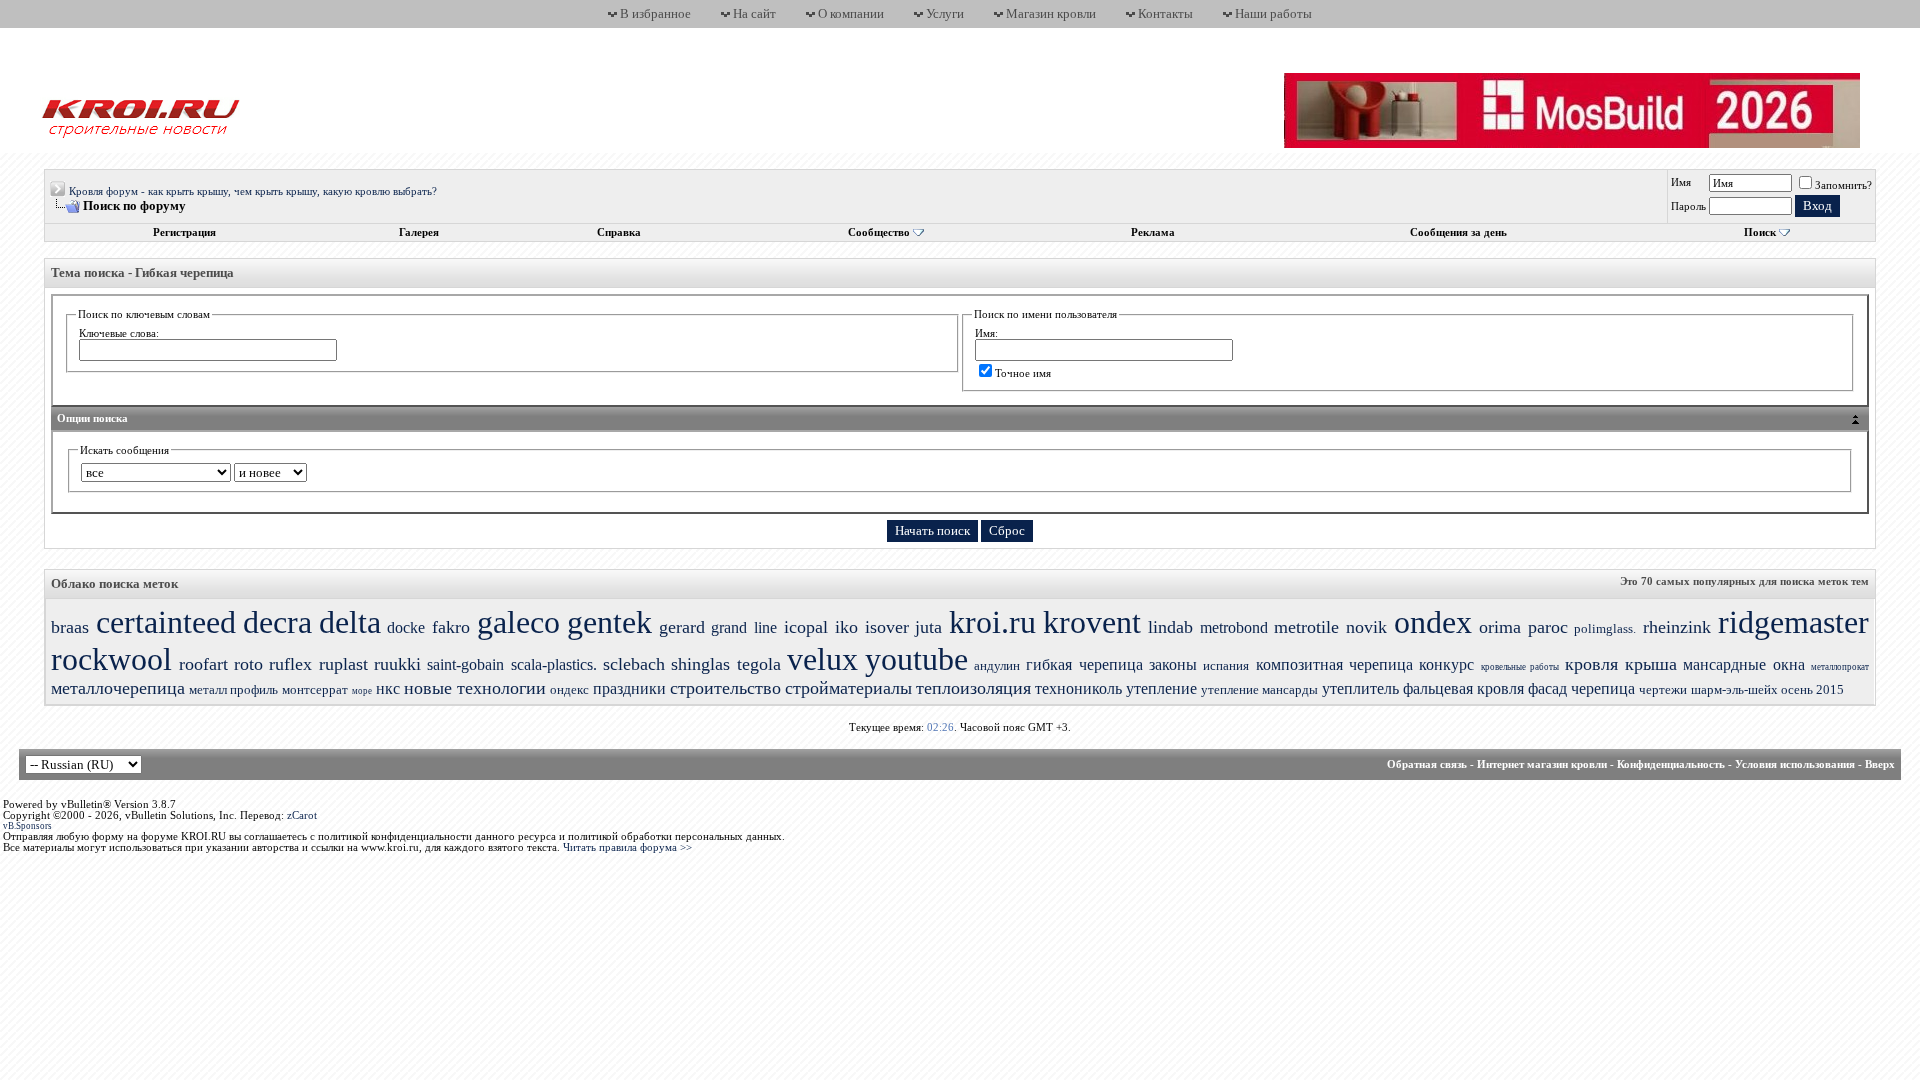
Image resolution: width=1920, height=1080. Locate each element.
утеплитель (1360, 688)
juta (928, 627)
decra (277, 622)
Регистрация (184, 232)
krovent (1092, 622)
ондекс (569, 689)
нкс (388, 688)
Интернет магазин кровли (1542, 764)
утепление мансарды (1259, 689)
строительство (725, 688)
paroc (1548, 627)
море (362, 691)
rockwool (111, 659)
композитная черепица (1334, 664)
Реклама (1153, 232)
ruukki (397, 664)
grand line (744, 627)
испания (1226, 665)
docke (406, 627)
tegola (759, 664)
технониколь (1078, 688)
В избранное (655, 13)
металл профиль (233, 689)
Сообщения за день (1458, 232)
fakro (451, 627)
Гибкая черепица (184, 272)
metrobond (1234, 627)
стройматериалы (848, 688)
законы (1173, 664)
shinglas (700, 664)
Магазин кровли (1051, 13)
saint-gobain (465, 664)
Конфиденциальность (1671, 764)
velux (822, 659)
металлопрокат (1840, 667)
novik (1366, 627)
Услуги (945, 13)
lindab (1170, 627)
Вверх (1880, 764)
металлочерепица (118, 688)
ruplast (343, 664)
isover (887, 627)
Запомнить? (1843, 185)
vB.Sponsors (27, 826)
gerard (682, 627)
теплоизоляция (973, 688)
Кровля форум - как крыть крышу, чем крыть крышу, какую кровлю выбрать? (253, 191)
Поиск (1760, 232)
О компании (851, 13)
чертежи (1663, 689)
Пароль (1688, 206)
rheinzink (1677, 627)
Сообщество (879, 232)
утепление (1161, 688)
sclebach (634, 664)
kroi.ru (992, 622)
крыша (1651, 664)
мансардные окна (1743, 664)
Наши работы (1273, 13)
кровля (1591, 664)
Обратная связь (1427, 764)
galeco (518, 622)
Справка (619, 232)
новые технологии (475, 688)
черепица (1603, 688)
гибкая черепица (1084, 664)
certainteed (166, 622)
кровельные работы (1520, 667)
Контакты (1165, 13)
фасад (1547, 688)
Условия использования (1795, 764)
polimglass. (1605, 628)
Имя (1681, 182)
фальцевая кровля (1463, 688)
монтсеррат (315, 689)
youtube (916, 659)
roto (248, 664)
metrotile (1306, 627)
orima (1500, 627)
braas (70, 627)
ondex (1433, 622)
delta (350, 622)
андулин (997, 665)
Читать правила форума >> (627, 847)
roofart (203, 664)
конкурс (1446, 664)
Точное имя (1023, 373)
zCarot (302, 815)
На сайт (754, 13)
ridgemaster (1793, 622)
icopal (806, 627)
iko (846, 627)
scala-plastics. (554, 664)
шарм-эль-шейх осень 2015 (1767, 689)
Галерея (419, 232)
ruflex (290, 664)
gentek (609, 622)
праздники (629, 688)
